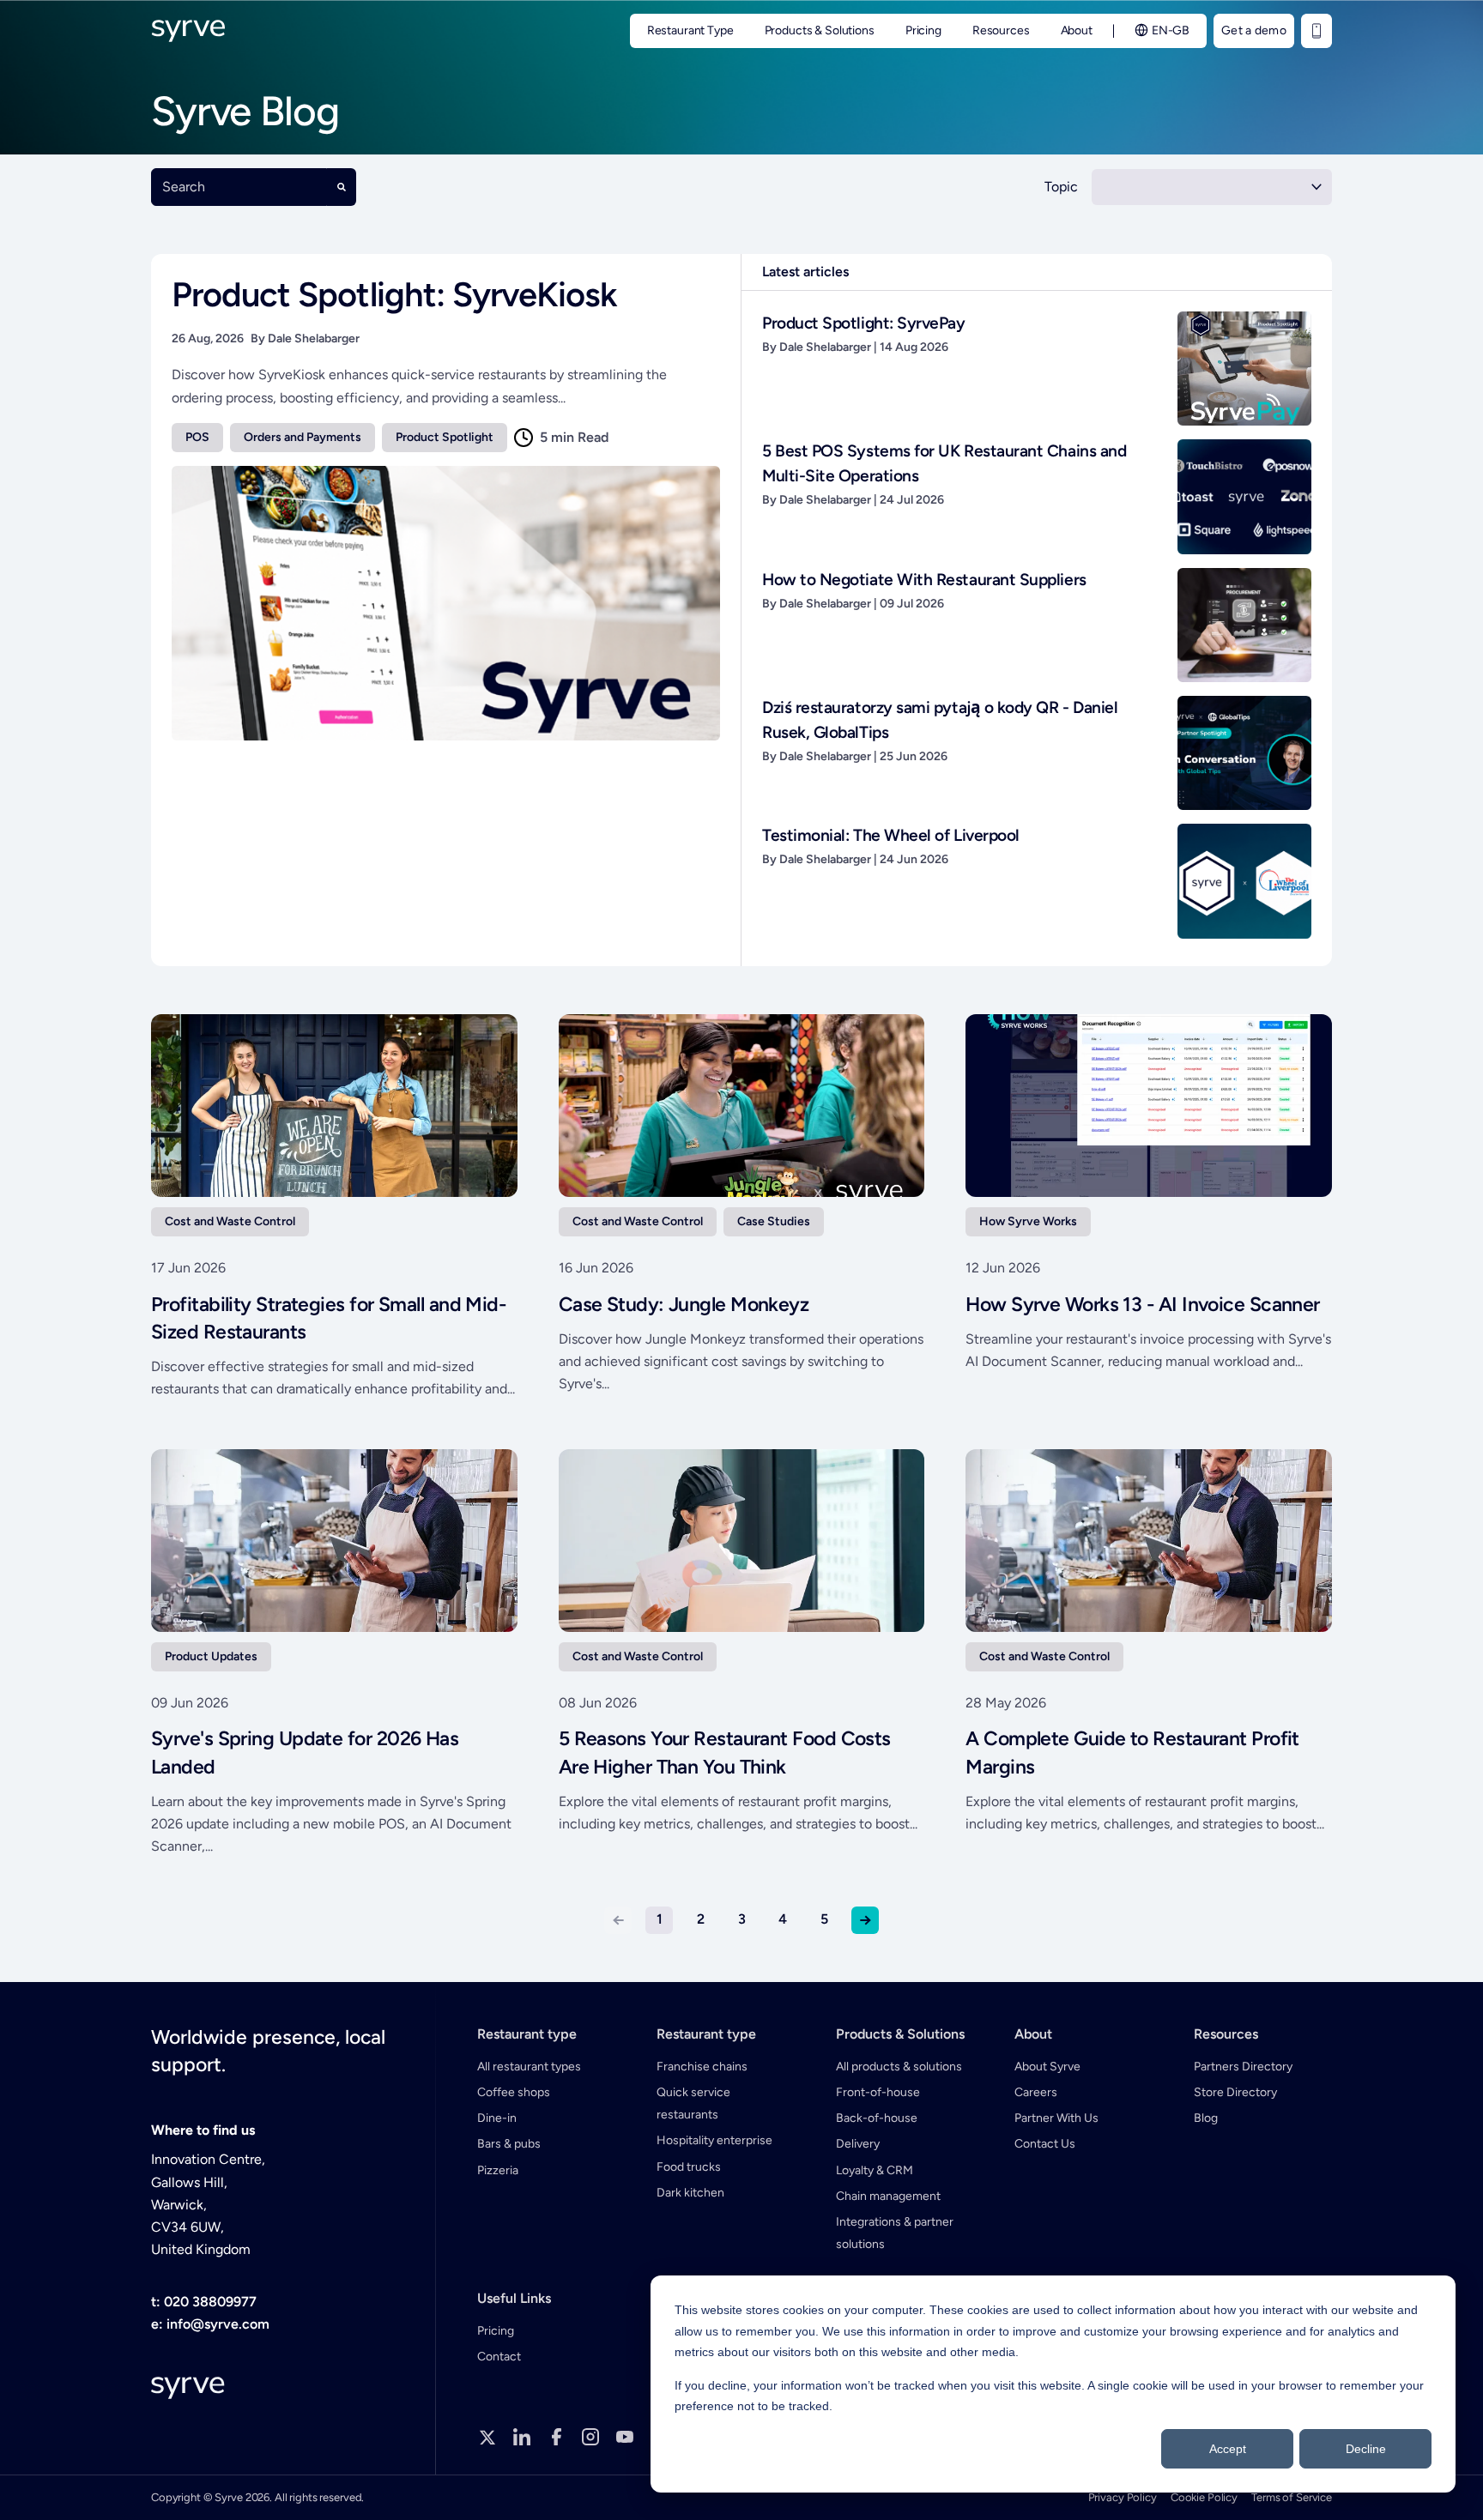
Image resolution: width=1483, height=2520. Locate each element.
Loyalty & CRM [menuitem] (875, 2170)
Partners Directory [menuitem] (1243, 2067)
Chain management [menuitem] (888, 2196)
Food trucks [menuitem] (689, 2167)
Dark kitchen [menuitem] (690, 2193)
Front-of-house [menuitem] (878, 2092)
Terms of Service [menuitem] (1292, 2497)
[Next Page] (865, 1920)
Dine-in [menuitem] (497, 2118)
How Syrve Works (1028, 1221)
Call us (1317, 31)
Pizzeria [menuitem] (498, 2170)
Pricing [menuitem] (496, 2331)
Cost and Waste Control (230, 1221)
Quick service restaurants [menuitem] (693, 2103)
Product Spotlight (445, 437)
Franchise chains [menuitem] (702, 2067)
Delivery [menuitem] (858, 2144)
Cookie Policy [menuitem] (1204, 2497)
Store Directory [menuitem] (1235, 2092)
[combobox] (239, 187)
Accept (1228, 2449)
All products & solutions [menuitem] (899, 2067)
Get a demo (1254, 30)
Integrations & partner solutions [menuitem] (895, 2233)
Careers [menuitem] (1036, 2092)
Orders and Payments (303, 437)
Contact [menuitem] (499, 2357)
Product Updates (211, 1656)
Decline (1366, 2449)
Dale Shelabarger (314, 338)
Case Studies (774, 1221)
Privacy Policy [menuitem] (1123, 2497)
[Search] (342, 187)
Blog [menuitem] (1206, 2118)
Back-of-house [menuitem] (877, 2118)
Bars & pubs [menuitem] (509, 2144)
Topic (1061, 187)
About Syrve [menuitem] (1047, 2067)
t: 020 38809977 (204, 2302)
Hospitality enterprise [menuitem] (714, 2140)
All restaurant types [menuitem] (529, 2067)
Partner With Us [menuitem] (1056, 2118)
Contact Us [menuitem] (1045, 2144)
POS (197, 437)
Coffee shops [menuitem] (514, 2092)
